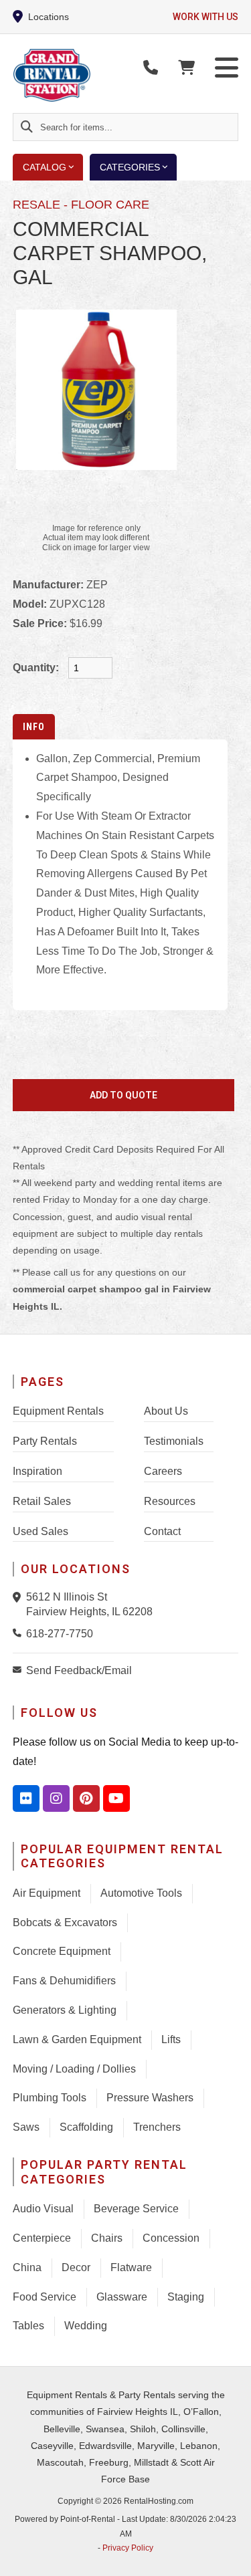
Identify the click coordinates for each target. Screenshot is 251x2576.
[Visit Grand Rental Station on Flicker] (26, 1798)
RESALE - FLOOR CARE (81, 205)
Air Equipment (47, 1893)
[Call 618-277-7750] (19, 1633)
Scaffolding (86, 2127)
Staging (186, 2297)
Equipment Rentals (58, 1411)
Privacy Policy (128, 2548)
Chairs (107, 2238)
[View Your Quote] (186, 68)
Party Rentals (45, 1441)
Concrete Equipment (62, 1951)
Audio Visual (43, 2209)
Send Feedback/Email (79, 1670)
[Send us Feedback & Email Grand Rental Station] (19, 1669)
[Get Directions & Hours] (19, 1597)
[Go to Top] (232, 2557)
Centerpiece (42, 2238)
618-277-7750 (60, 1634)
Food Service (45, 2297)
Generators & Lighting (65, 2010)
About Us (166, 1411)
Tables (28, 2326)
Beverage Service (136, 2209)
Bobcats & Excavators (65, 1922)
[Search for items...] (27, 127)
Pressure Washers (150, 2098)
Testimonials (174, 1441)
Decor (76, 2267)
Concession (171, 2238)
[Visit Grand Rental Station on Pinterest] (86, 1798)
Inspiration (37, 1471)
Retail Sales (42, 1501)
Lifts (171, 2039)
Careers (163, 1471)
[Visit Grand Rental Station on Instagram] (56, 1798)
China (27, 2267)
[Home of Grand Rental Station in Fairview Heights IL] (90, 76)
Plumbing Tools (50, 2098)
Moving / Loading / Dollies (74, 2069)
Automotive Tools (141, 1893)
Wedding (86, 2326)
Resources (170, 1501)
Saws (26, 2127)
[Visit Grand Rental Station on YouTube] (116, 1798)
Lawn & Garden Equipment (77, 2039)
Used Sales (40, 1531)
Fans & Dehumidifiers (64, 1981)
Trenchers (157, 2127)
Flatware (131, 2267)
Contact (162, 1531)
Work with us (205, 17)
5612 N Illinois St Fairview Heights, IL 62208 (89, 1604)
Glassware (122, 2297)
